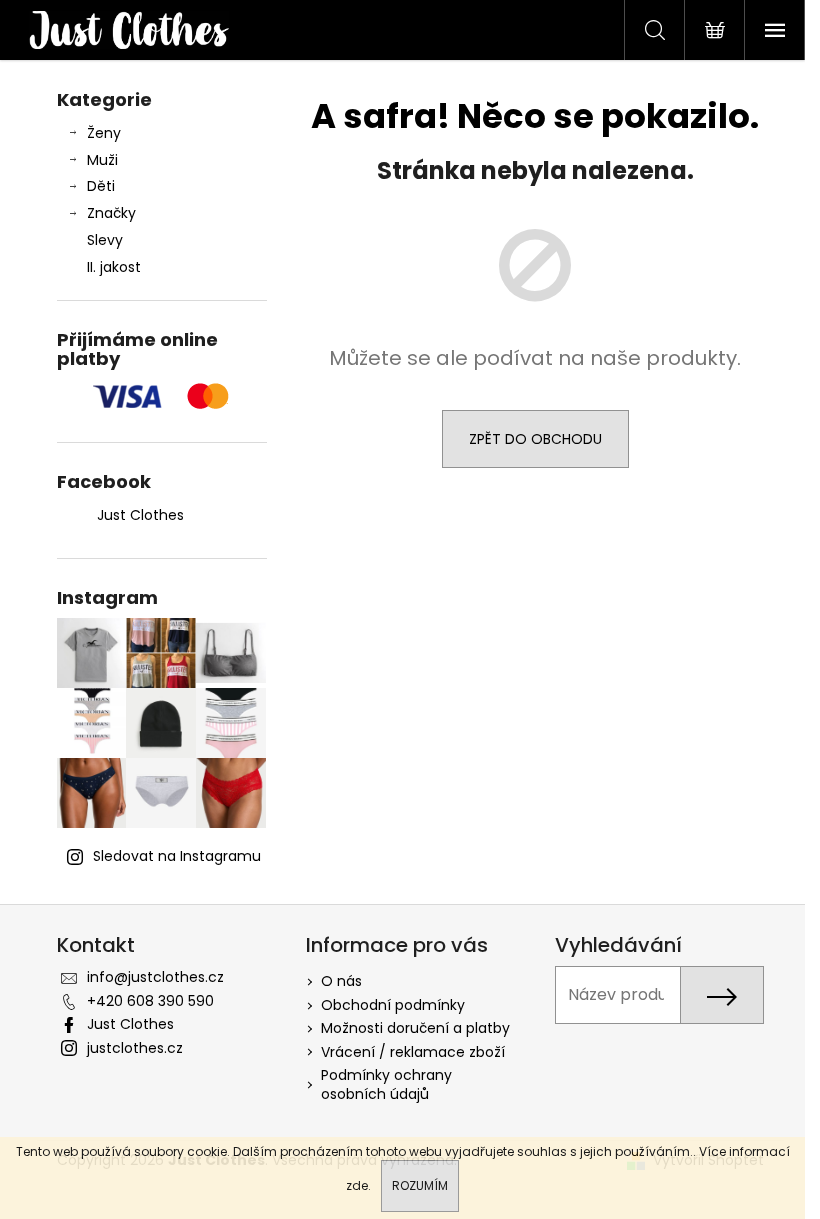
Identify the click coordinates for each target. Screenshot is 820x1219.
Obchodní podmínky (393, 1005)
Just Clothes (140, 515)
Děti (101, 186)
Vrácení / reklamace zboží (413, 1052)
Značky (111, 213)
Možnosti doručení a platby (415, 1028)
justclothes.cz (135, 1048)
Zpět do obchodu (535, 439)
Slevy (105, 240)
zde (357, 1185)
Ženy (104, 133)
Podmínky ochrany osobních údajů (386, 1084)
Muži (102, 160)
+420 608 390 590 (150, 1001)
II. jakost (114, 267)
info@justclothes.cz (155, 977)
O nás (341, 981)
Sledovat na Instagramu (177, 856)
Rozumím (420, 1185)
